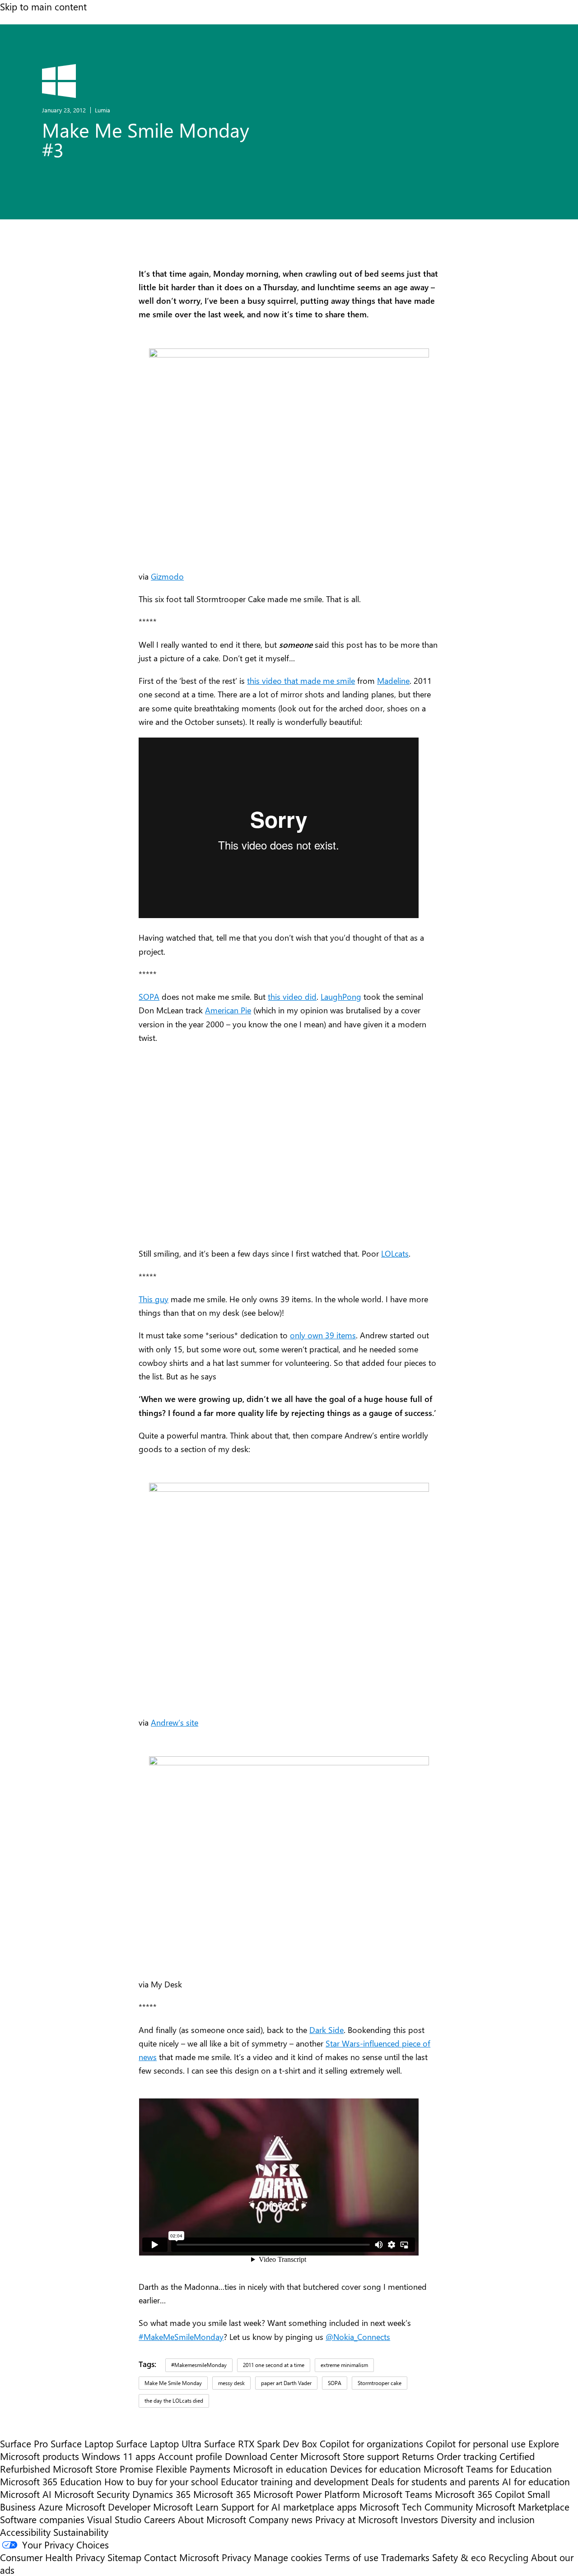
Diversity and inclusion (488, 2519)
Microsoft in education (280, 2469)
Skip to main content (43, 6)
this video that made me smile (301, 680)
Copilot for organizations (371, 2443)
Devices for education (375, 2469)
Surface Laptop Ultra (159, 2443)
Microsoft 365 (222, 2494)
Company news (281, 2519)
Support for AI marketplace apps (289, 2506)
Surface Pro (24, 2443)
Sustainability (81, 2532)
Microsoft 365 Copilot (480, 2494)
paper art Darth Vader (286, 2383)
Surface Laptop (82, 2443)
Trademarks (405, 2557)
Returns (418, 2456)
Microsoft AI (26, 2494)
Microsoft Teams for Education (488, 2469)
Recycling (508, 2557)
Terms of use (352, 2557)
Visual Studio (114, 2519)
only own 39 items (323, 1335)
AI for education (536, 2481)
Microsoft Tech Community (416, 2506)
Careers (160, 2519)
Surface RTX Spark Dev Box (261, 2443)
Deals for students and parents (435, 2481)
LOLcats (395, 1253)
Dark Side (326, 2030)
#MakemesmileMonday (199, 2365)
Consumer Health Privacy (52, 2557)
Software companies (42, 2519)
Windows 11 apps (119, 2456)
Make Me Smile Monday (173, 2383)
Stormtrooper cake (380, 2383)
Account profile (190, 2456)
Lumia (103, 110)
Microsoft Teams (397, 2494)
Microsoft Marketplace (522, 2506)
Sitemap (124, 2557)
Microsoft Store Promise (103, 2469)
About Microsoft (212, 2519)
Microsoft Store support (350, 2456)
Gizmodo (167, 576)
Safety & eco (459, 2557)
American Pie (228, 1010)
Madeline (393, 680)
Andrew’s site (175, 1722)
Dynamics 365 (161, 2494)
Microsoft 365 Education (51, 2481)
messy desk (231, 2383)
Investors (419, 2519)
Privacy (238, 2557)
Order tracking (467, 2456)
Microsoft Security (92, 2494)
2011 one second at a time (274, 2365)
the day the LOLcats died (174, 2400)
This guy (154, 1299)
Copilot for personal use (476, 2443)
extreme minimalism (344, 2365)
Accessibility (25, 2532)
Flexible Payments (193, 2469)
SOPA (149, 996)
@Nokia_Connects (358, 2337)
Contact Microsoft (182, 2557)
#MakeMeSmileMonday (181, 2337)
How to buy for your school (161, 2481)
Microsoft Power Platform (307, 2494)
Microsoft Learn (186, 2506)
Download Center (261, 2456)
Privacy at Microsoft (357, 2519)
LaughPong (341, 996)
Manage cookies (288, 2557)
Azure (51, 2506)
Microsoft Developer (108, 2506)
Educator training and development (295, 2481)
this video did (292, 996)
